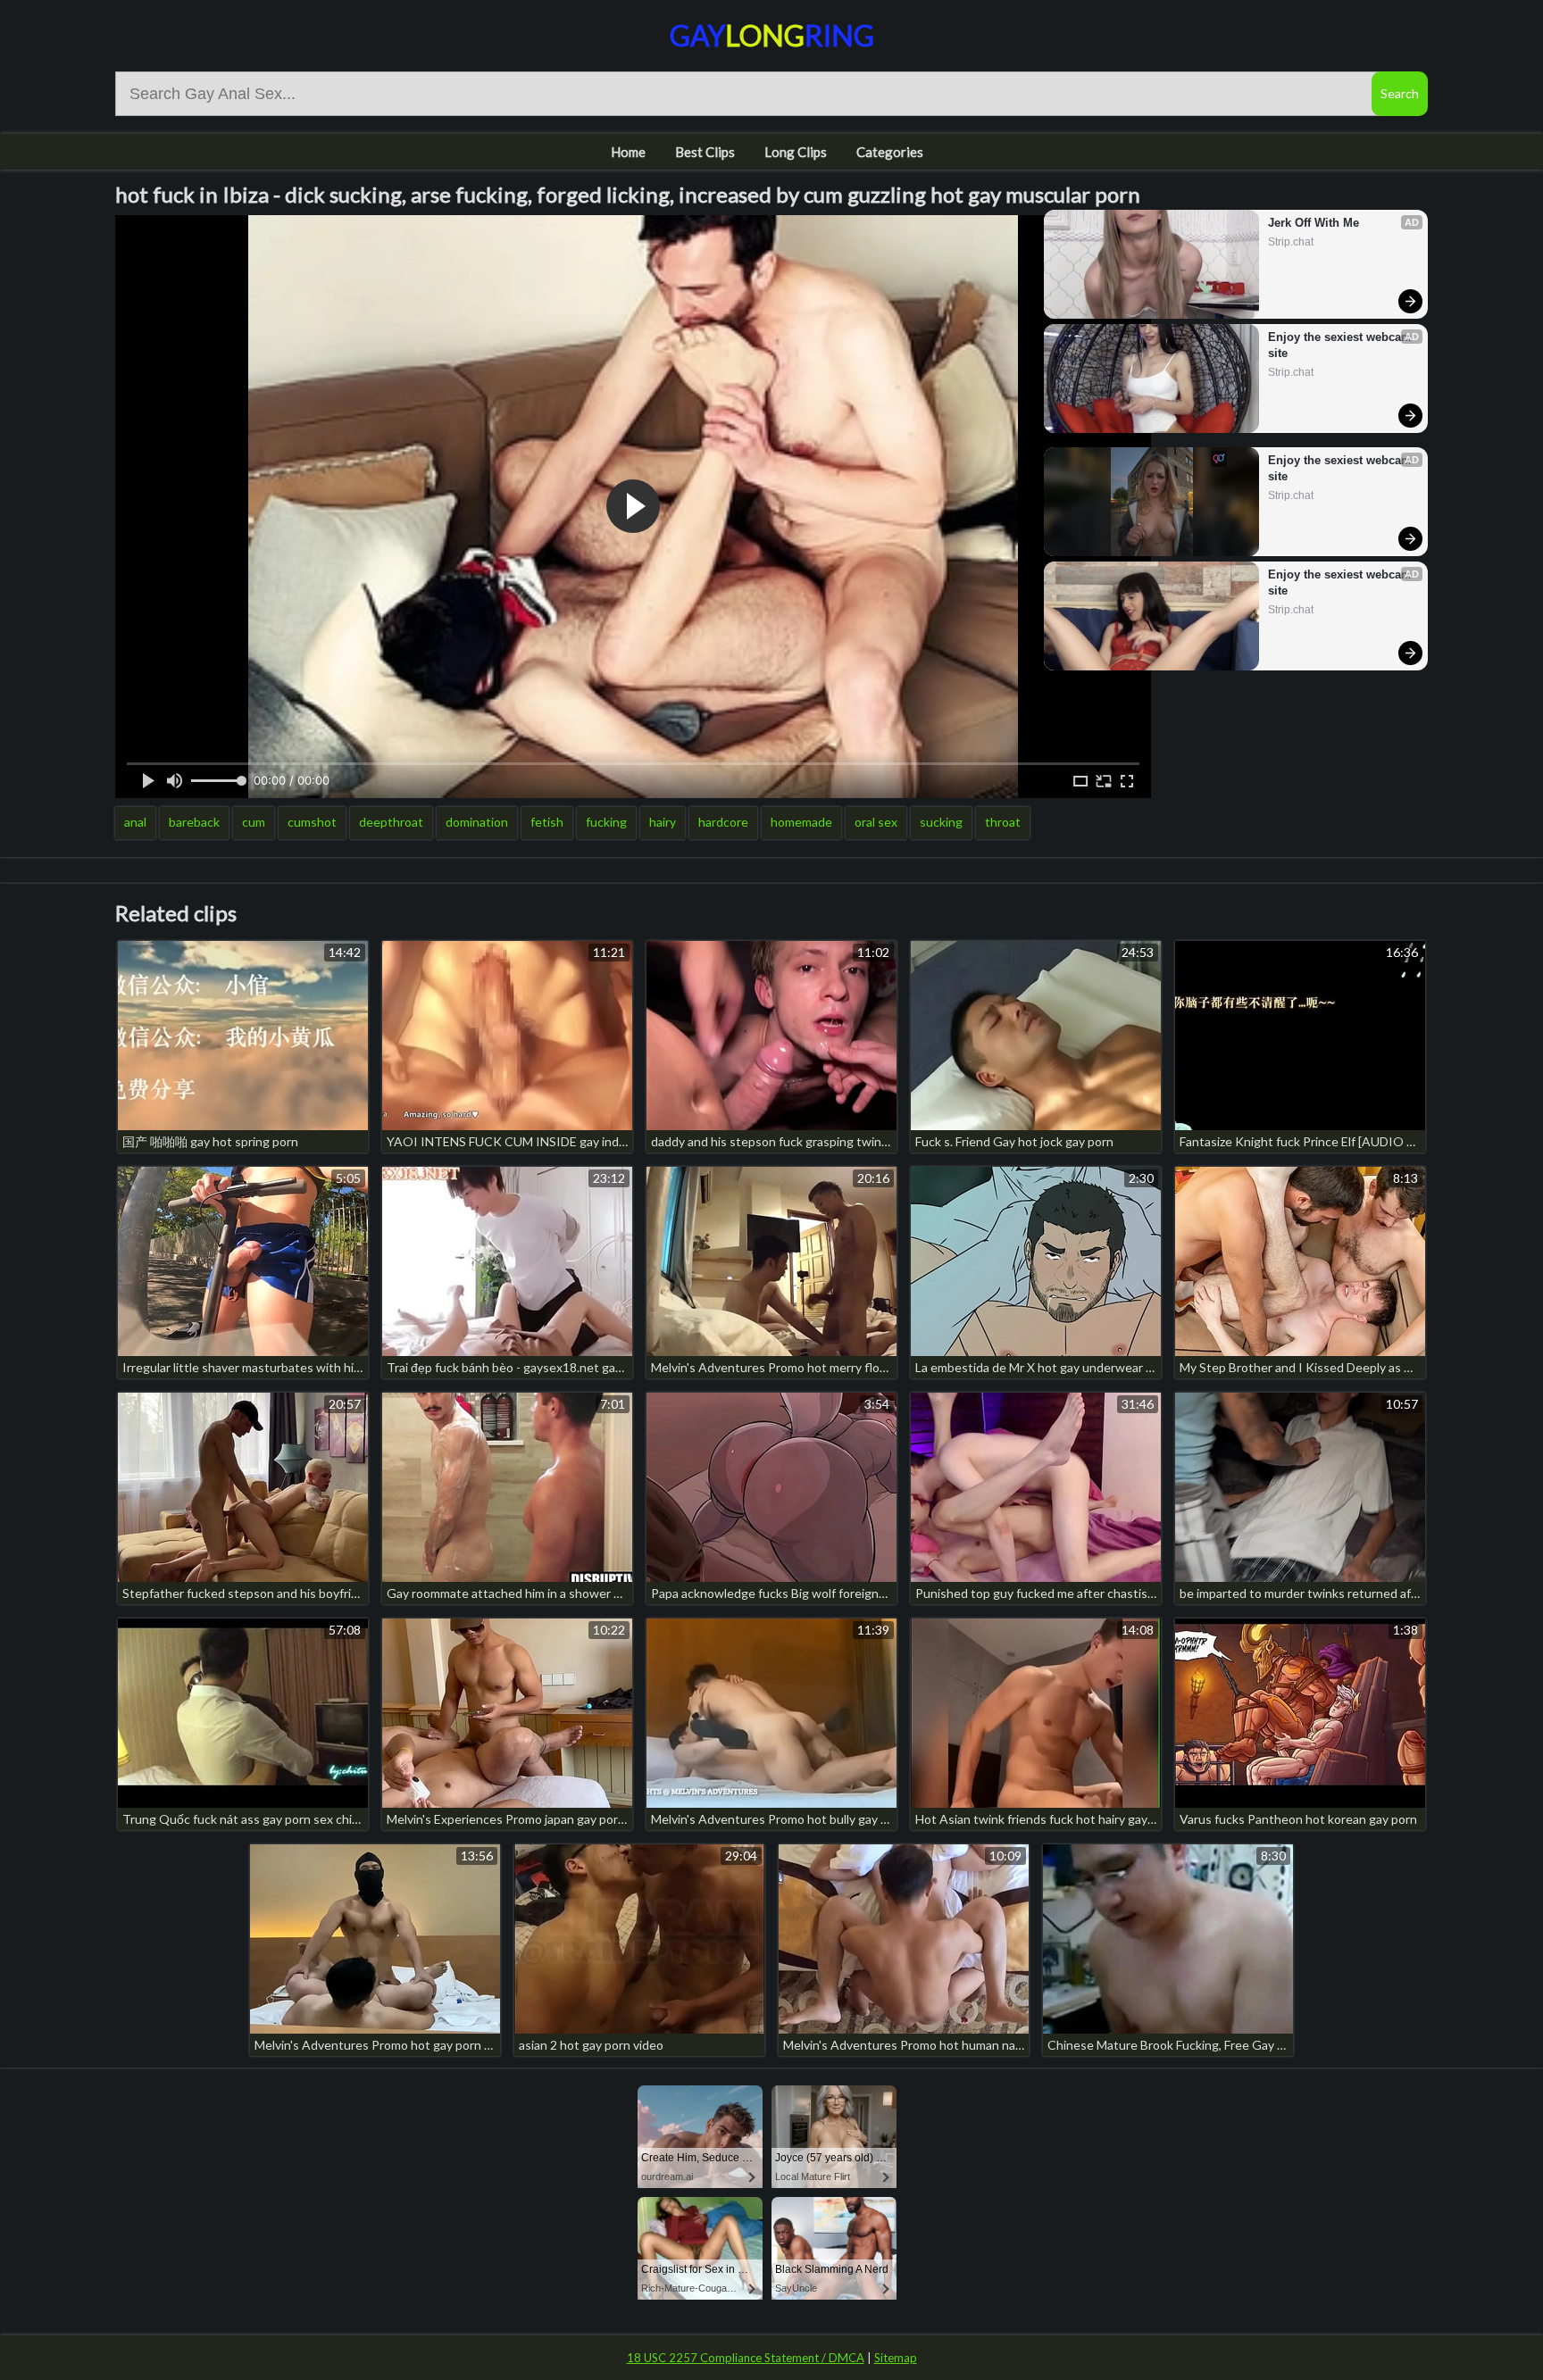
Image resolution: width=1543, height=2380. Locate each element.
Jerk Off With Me (1314, 223)
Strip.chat (1291, 242)
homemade (801, 822)
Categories (890, 152)
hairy (663, 822)
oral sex (876, 822)
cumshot (312, 822)
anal (135, 822)
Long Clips (796, 152)
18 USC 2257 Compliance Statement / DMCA (746, 2358)
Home (628, 152)
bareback (194, 822)
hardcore (723, 822)
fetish (547, 822)
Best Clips (705, 152)
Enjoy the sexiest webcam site (1340, 345)
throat (1003, 822)
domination (477, 822)
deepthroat (391, 822)
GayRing (772, 35)
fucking (606, 822)
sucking (941, 822)
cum (254, 822)
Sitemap (896, 2358)
